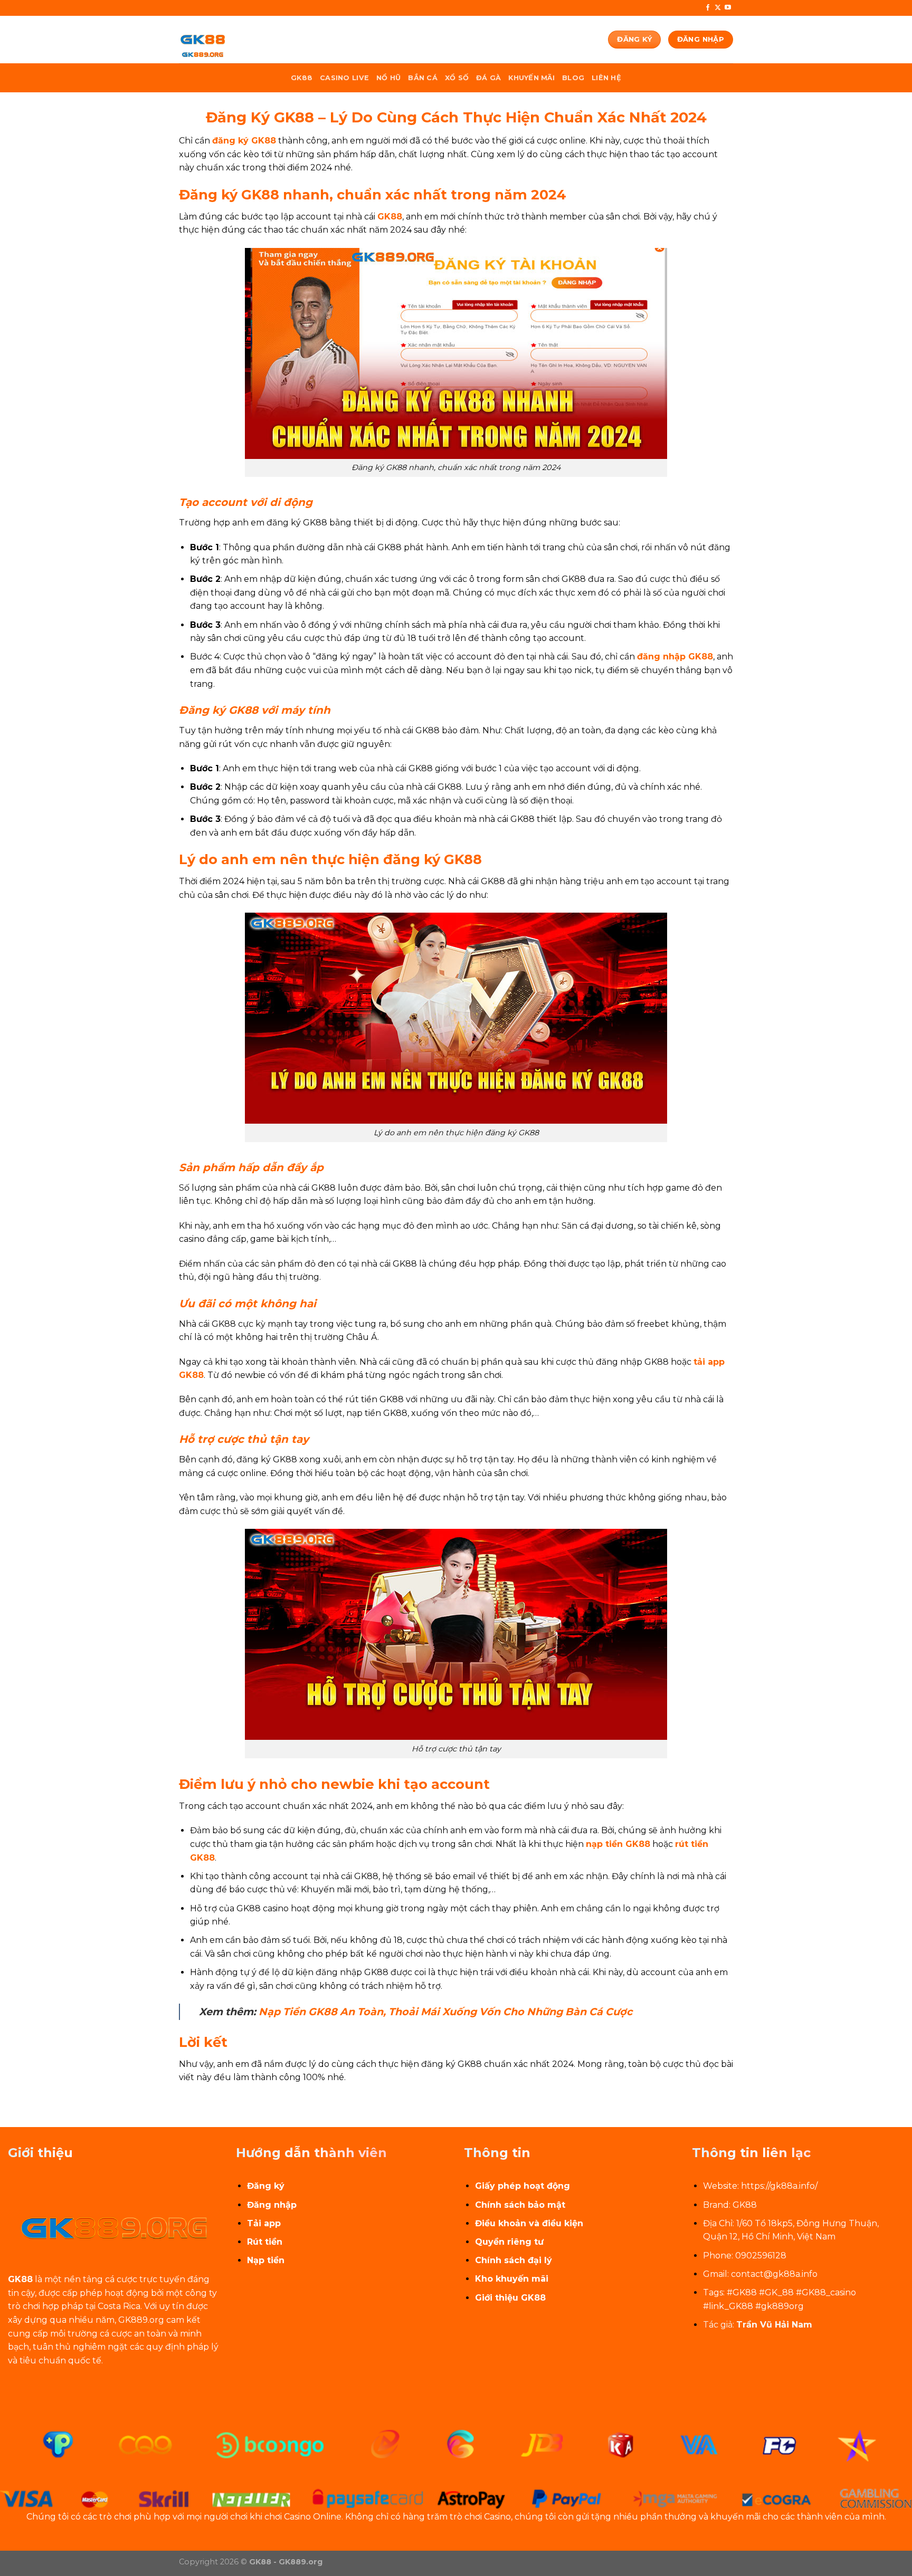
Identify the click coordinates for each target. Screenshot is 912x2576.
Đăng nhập (272, 2205)
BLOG (573, 78)
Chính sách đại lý (514, 2260)
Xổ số (457, 78)
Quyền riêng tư (509, 2242)
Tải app (264, 2223)
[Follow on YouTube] (728, 8)
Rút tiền (265, 2242)
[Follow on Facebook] (708, 8)
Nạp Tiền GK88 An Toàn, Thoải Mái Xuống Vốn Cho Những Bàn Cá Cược (445, 2012)
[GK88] (232, 40)
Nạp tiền (266, 2260)
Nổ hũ (388, 78)
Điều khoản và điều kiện (529, 2223)
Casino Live (344, 78)
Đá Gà (488, 78)
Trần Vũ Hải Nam (774, 2325)
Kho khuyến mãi (512, 2279)
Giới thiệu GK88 (510, 2298)
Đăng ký (266, 2186)
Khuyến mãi (531, 78)
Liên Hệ (606, 78)
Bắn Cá (423, 78)
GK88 (302, 78)
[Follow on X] (718, 8)
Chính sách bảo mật (520, 2205)
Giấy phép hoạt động (522, 2186)
